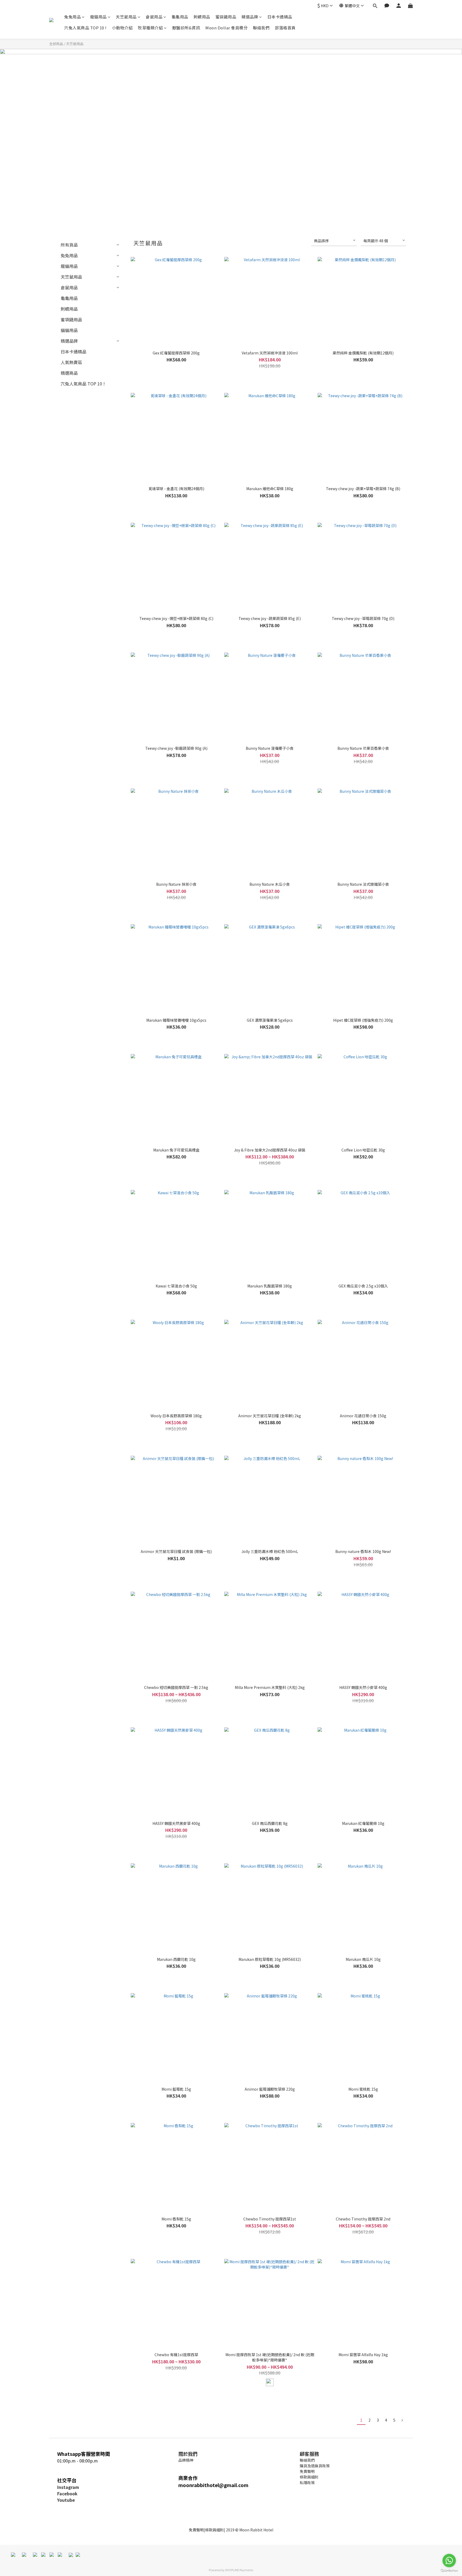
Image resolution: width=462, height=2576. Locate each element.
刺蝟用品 (202, 17)
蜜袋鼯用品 (226, 17)
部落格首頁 (285, 28)
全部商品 (56, 44)
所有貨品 (69, 245)
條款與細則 (214, 2530)
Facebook (67, 2493)
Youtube (66, 2500)
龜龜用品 (180, 17)
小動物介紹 (122, 28)
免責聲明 (196, 2530)
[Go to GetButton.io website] (449, 2571)
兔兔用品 (72, 17)
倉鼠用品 (154, 17)
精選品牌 (250, 17)
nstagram (69, 2487)
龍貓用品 (98, 17)
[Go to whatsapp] (449, 2561)
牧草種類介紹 (150, 28)
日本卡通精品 (280, 17)
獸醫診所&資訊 (186, 28)
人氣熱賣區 (71, 362)
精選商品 (69, 373)
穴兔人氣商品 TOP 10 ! (85, 28)
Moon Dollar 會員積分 (226, 28)
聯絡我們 (261, 28)
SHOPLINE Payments (239, 2570)
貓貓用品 (69, 330)
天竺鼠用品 (126, 17)
